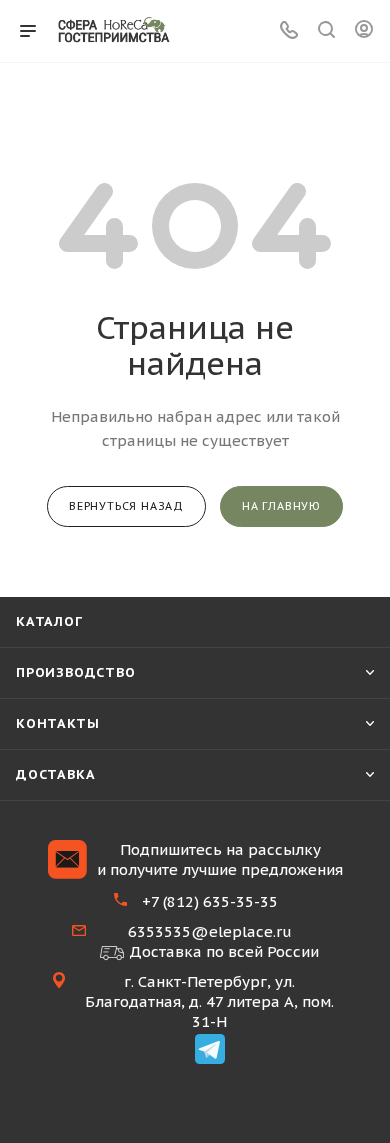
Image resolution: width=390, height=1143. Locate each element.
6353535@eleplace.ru (210, 931)
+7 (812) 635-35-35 (210, 901)
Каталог (49, 621)
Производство (76, 672)
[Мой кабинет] (364, 31)
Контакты (57, 723)
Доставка (55, 774)
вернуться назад (126, 506)
